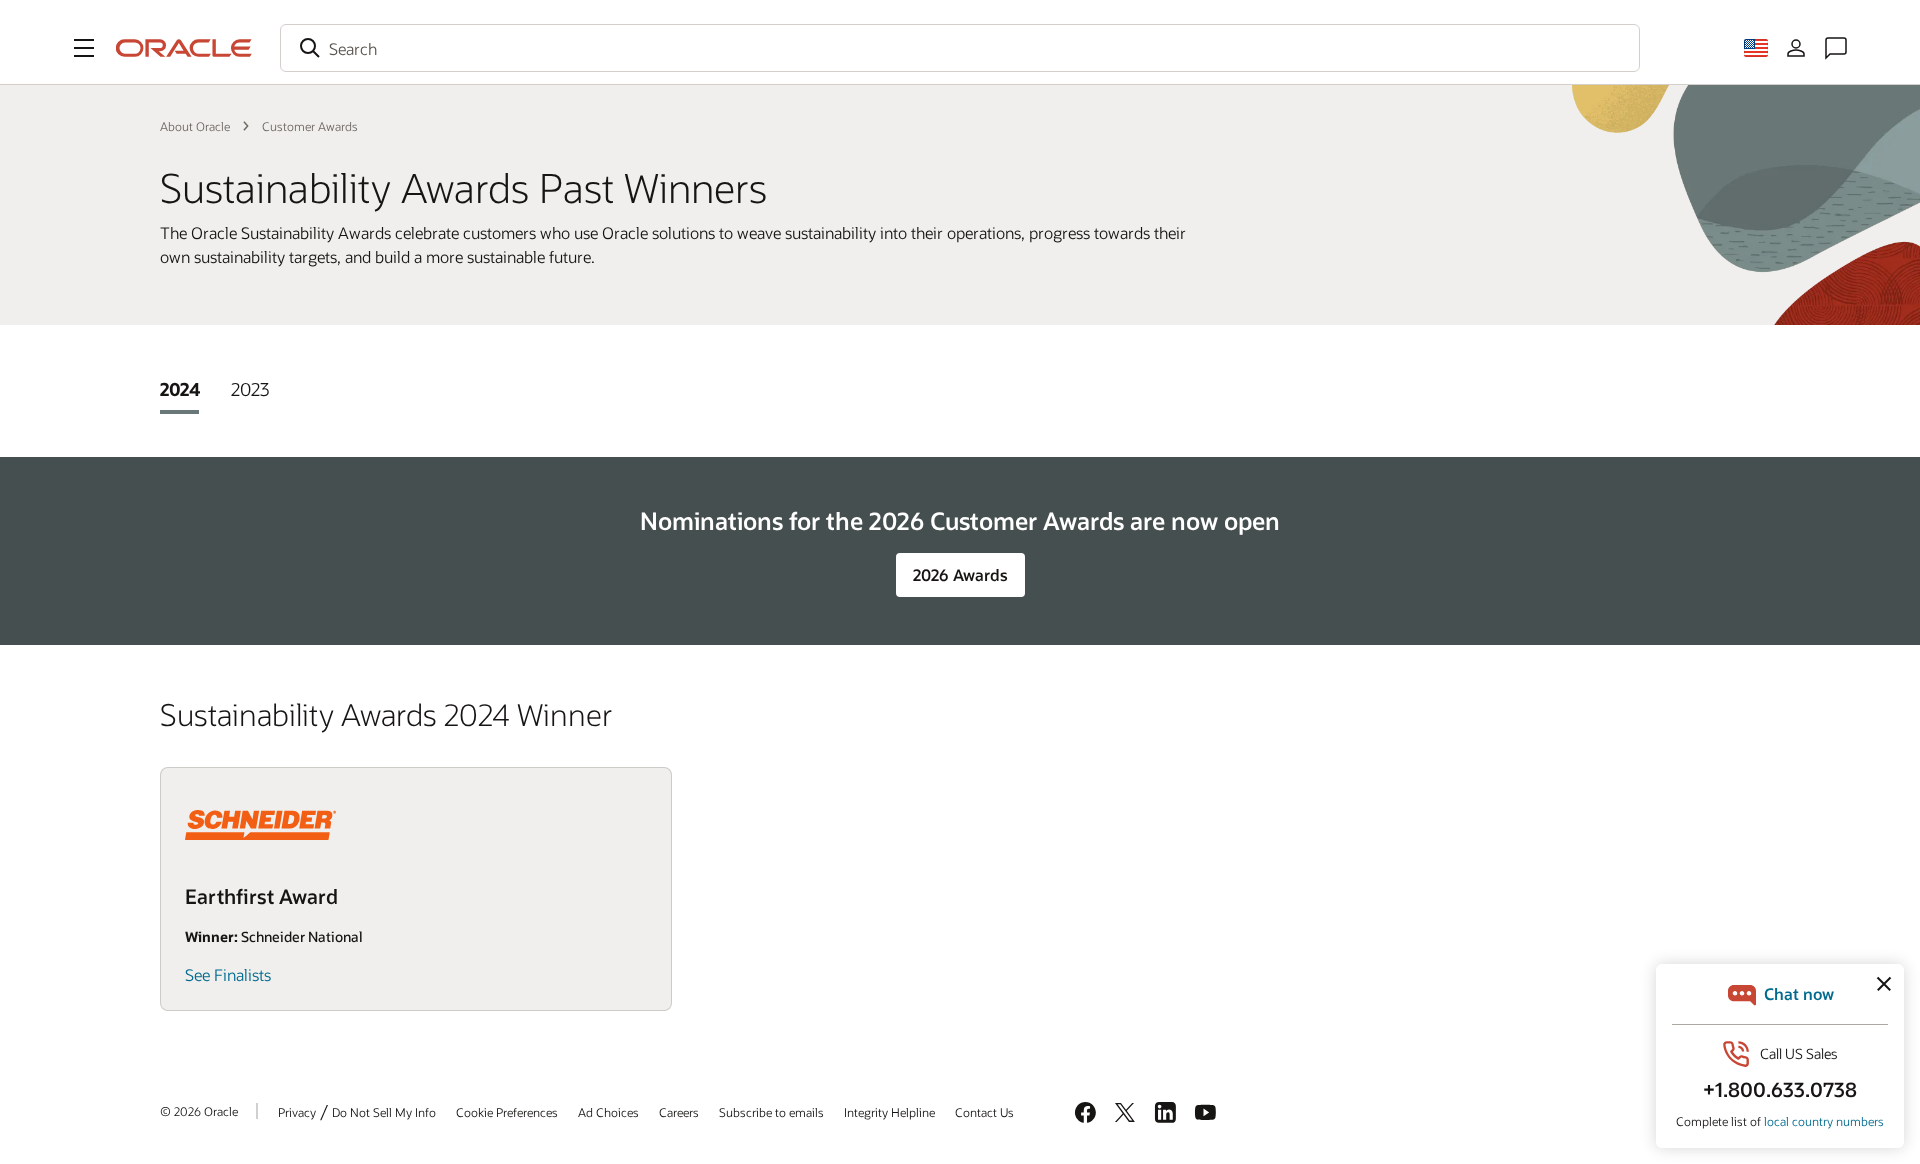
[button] (84, 48)
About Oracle (195, 126)
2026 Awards (960, 574)
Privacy (297, 1112)
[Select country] (1756, 48)
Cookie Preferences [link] (507, 1112)
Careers (679, 1112)
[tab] (179, 389)
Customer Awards (310, 126)
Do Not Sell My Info (384, 1112)
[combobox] (960, 48)
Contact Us (984, 1112)
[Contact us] (1836, 48)
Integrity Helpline (889, 1112)
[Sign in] (1796, 48)
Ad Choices (608, 1112)
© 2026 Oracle (199, 1111)
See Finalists (228, 974)
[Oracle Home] (184, 48)
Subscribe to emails (771, 1112)
